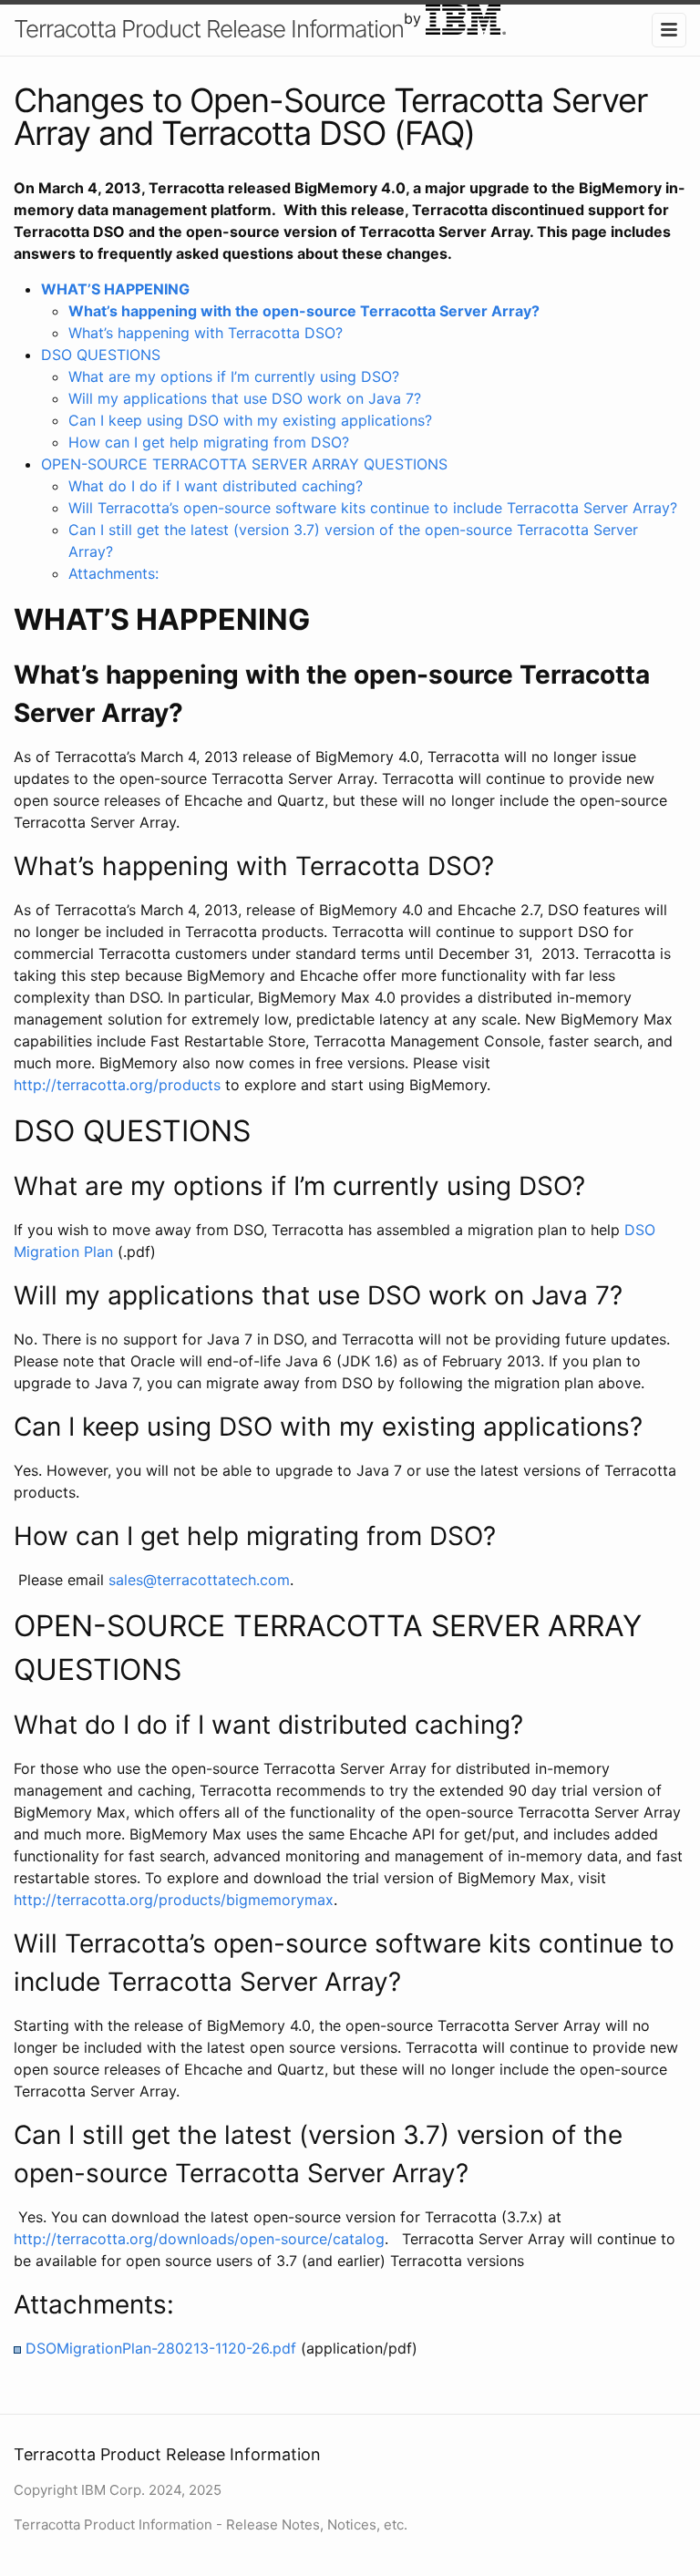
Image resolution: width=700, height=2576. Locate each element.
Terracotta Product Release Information (209, 29)
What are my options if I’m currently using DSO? (234, 376)
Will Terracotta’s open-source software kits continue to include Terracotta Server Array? (373, 508)
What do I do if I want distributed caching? (216, 486)
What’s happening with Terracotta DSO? (206, 333)
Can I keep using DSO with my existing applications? (250, 420)
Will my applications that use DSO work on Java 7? (245, 398)
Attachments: (113, 573)
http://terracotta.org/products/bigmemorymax (174, 1900)
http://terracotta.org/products (117, 1085)
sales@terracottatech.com (199, 1580)
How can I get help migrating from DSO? (209, 442)
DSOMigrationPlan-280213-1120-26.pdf (161, 2348)
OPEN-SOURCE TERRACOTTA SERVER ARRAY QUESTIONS (244, 464)
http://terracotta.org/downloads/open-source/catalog (199, 2239)
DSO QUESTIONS (101, 355)
